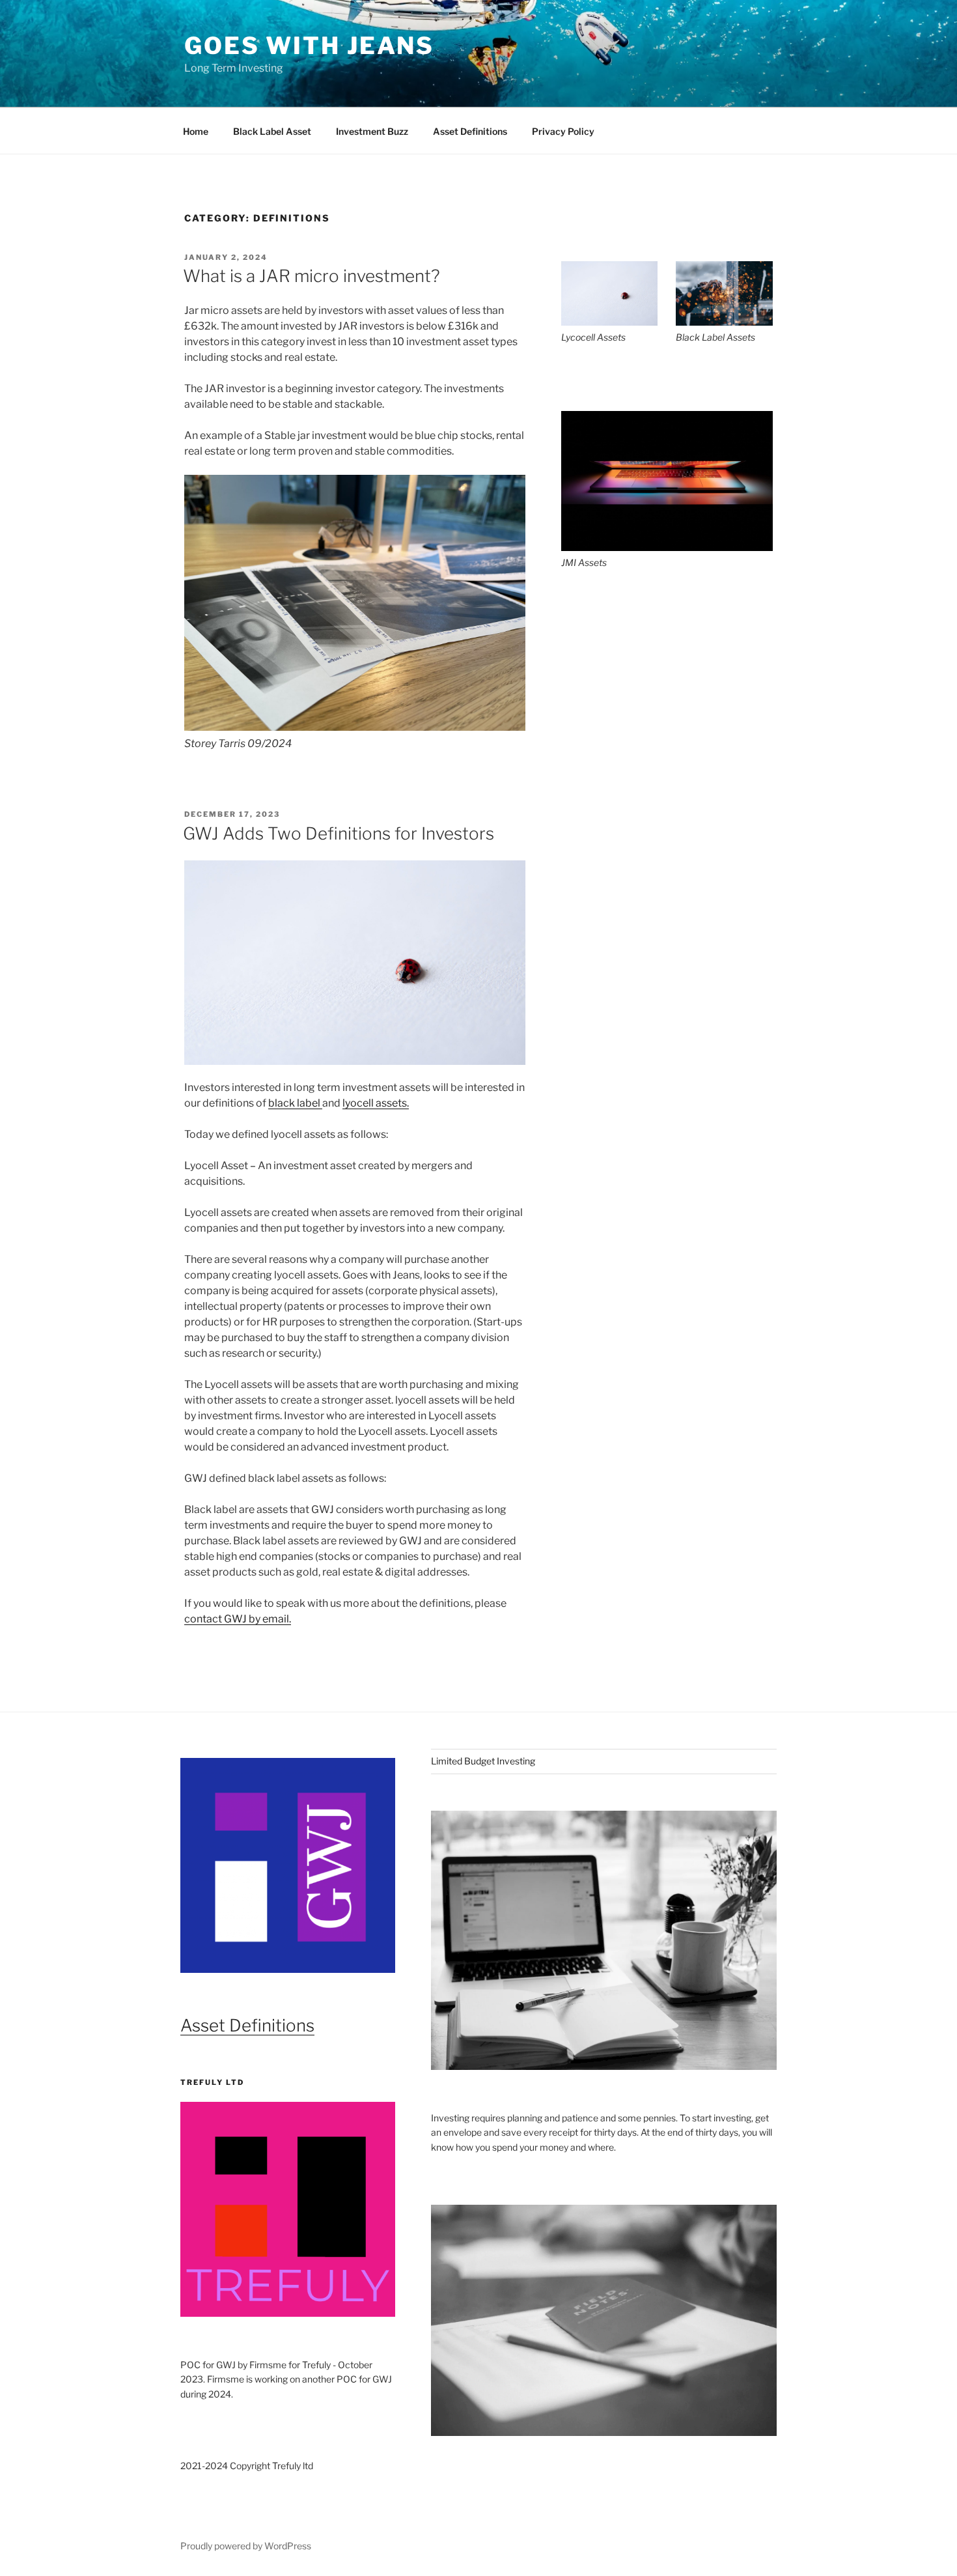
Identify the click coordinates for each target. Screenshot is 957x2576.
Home (196, 131)
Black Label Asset (272, 131)
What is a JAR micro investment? (312, 276)
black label (295, 1103)
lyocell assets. (376, 1103)
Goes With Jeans (309, 46)
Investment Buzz (372, 131)
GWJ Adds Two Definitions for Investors (339, 833)
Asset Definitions (470, 131)
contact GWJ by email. (238, 1619)
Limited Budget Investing (483, 1761)
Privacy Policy (563, 131)
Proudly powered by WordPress (246, 2546)
